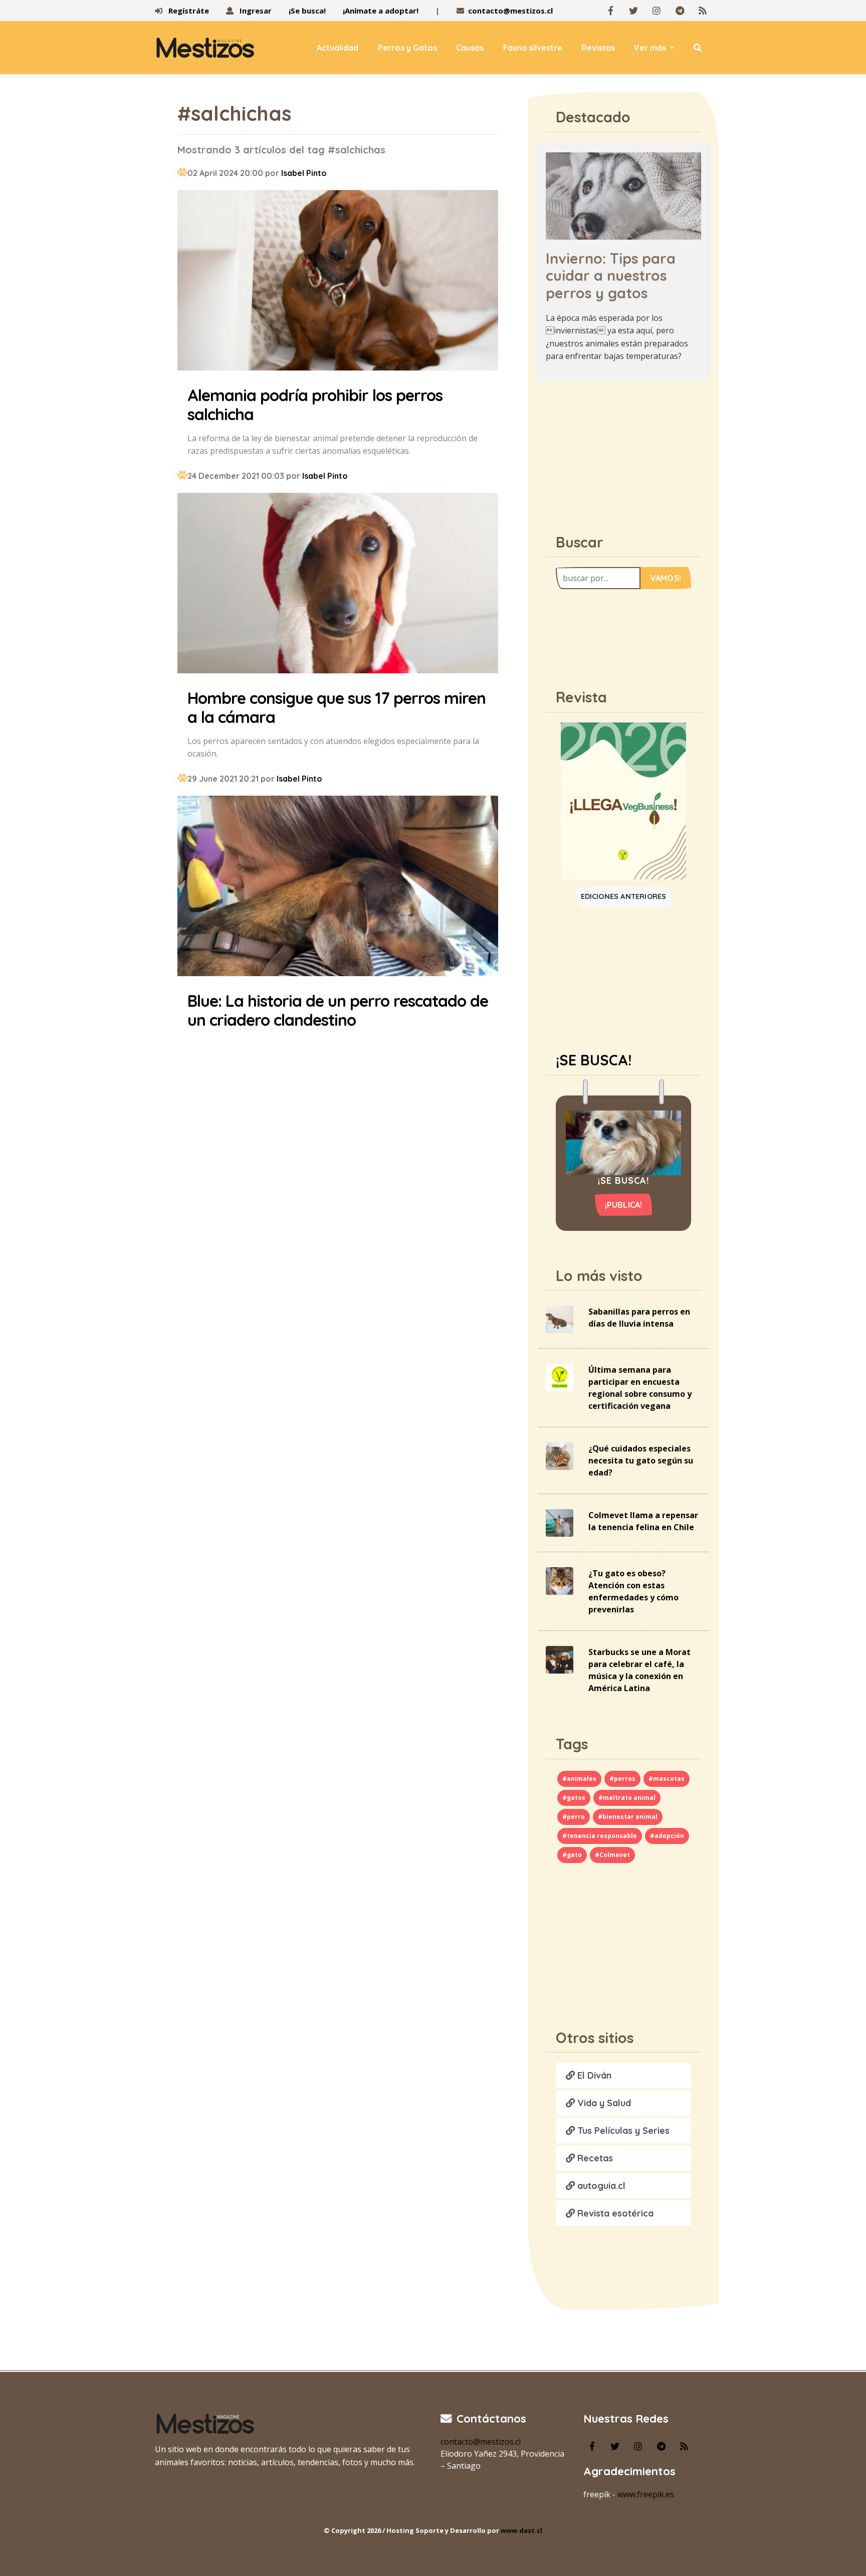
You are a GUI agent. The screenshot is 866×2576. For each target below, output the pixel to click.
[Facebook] (610, 11)
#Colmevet (612, 1855)
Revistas (598, 48)
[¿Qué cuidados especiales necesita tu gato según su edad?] (560, 1455)
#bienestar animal (628, 1817)
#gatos (574, 1798)
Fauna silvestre (533, 48)
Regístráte (188, 11)
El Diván (593, 2075)
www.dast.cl (521, 2530)
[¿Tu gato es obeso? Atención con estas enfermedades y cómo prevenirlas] (560, 1580)
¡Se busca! (307, 11)
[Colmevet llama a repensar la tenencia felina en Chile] (560, 1522)
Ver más (651, 48)
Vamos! (666, 578)
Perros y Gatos (407, 48)
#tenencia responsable (600, 1836)
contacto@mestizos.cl (510, 11)
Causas (470, 48)
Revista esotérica (614, 2213)
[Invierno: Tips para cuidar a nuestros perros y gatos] (623, 195)
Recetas (594, 2158)
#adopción (667, 1836)
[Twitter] (633, 11)
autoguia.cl (600, 2186)
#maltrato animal (627, 1798)
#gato (572, 1855)
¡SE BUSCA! (594, 1060)
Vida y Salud (603, 2103)
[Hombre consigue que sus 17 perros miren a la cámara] (338, 585)
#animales (579, 1779)
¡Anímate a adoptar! (381, 11)
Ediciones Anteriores (624, 896)
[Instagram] (657, 11)
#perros (622, 1779)
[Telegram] (680, 11)
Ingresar (255, 11)
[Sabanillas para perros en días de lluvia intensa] (560, 1319)
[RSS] (703, 11)
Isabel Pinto (304, 173)
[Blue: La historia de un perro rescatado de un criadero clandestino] (338, 887)
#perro (574, 1817)
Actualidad (338, 48)
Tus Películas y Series (622, 2131)
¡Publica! (624, 1205)
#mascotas (667, 1779)
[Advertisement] (623, 452)
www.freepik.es (646, 2494)
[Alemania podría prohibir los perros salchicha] (338, 282)
